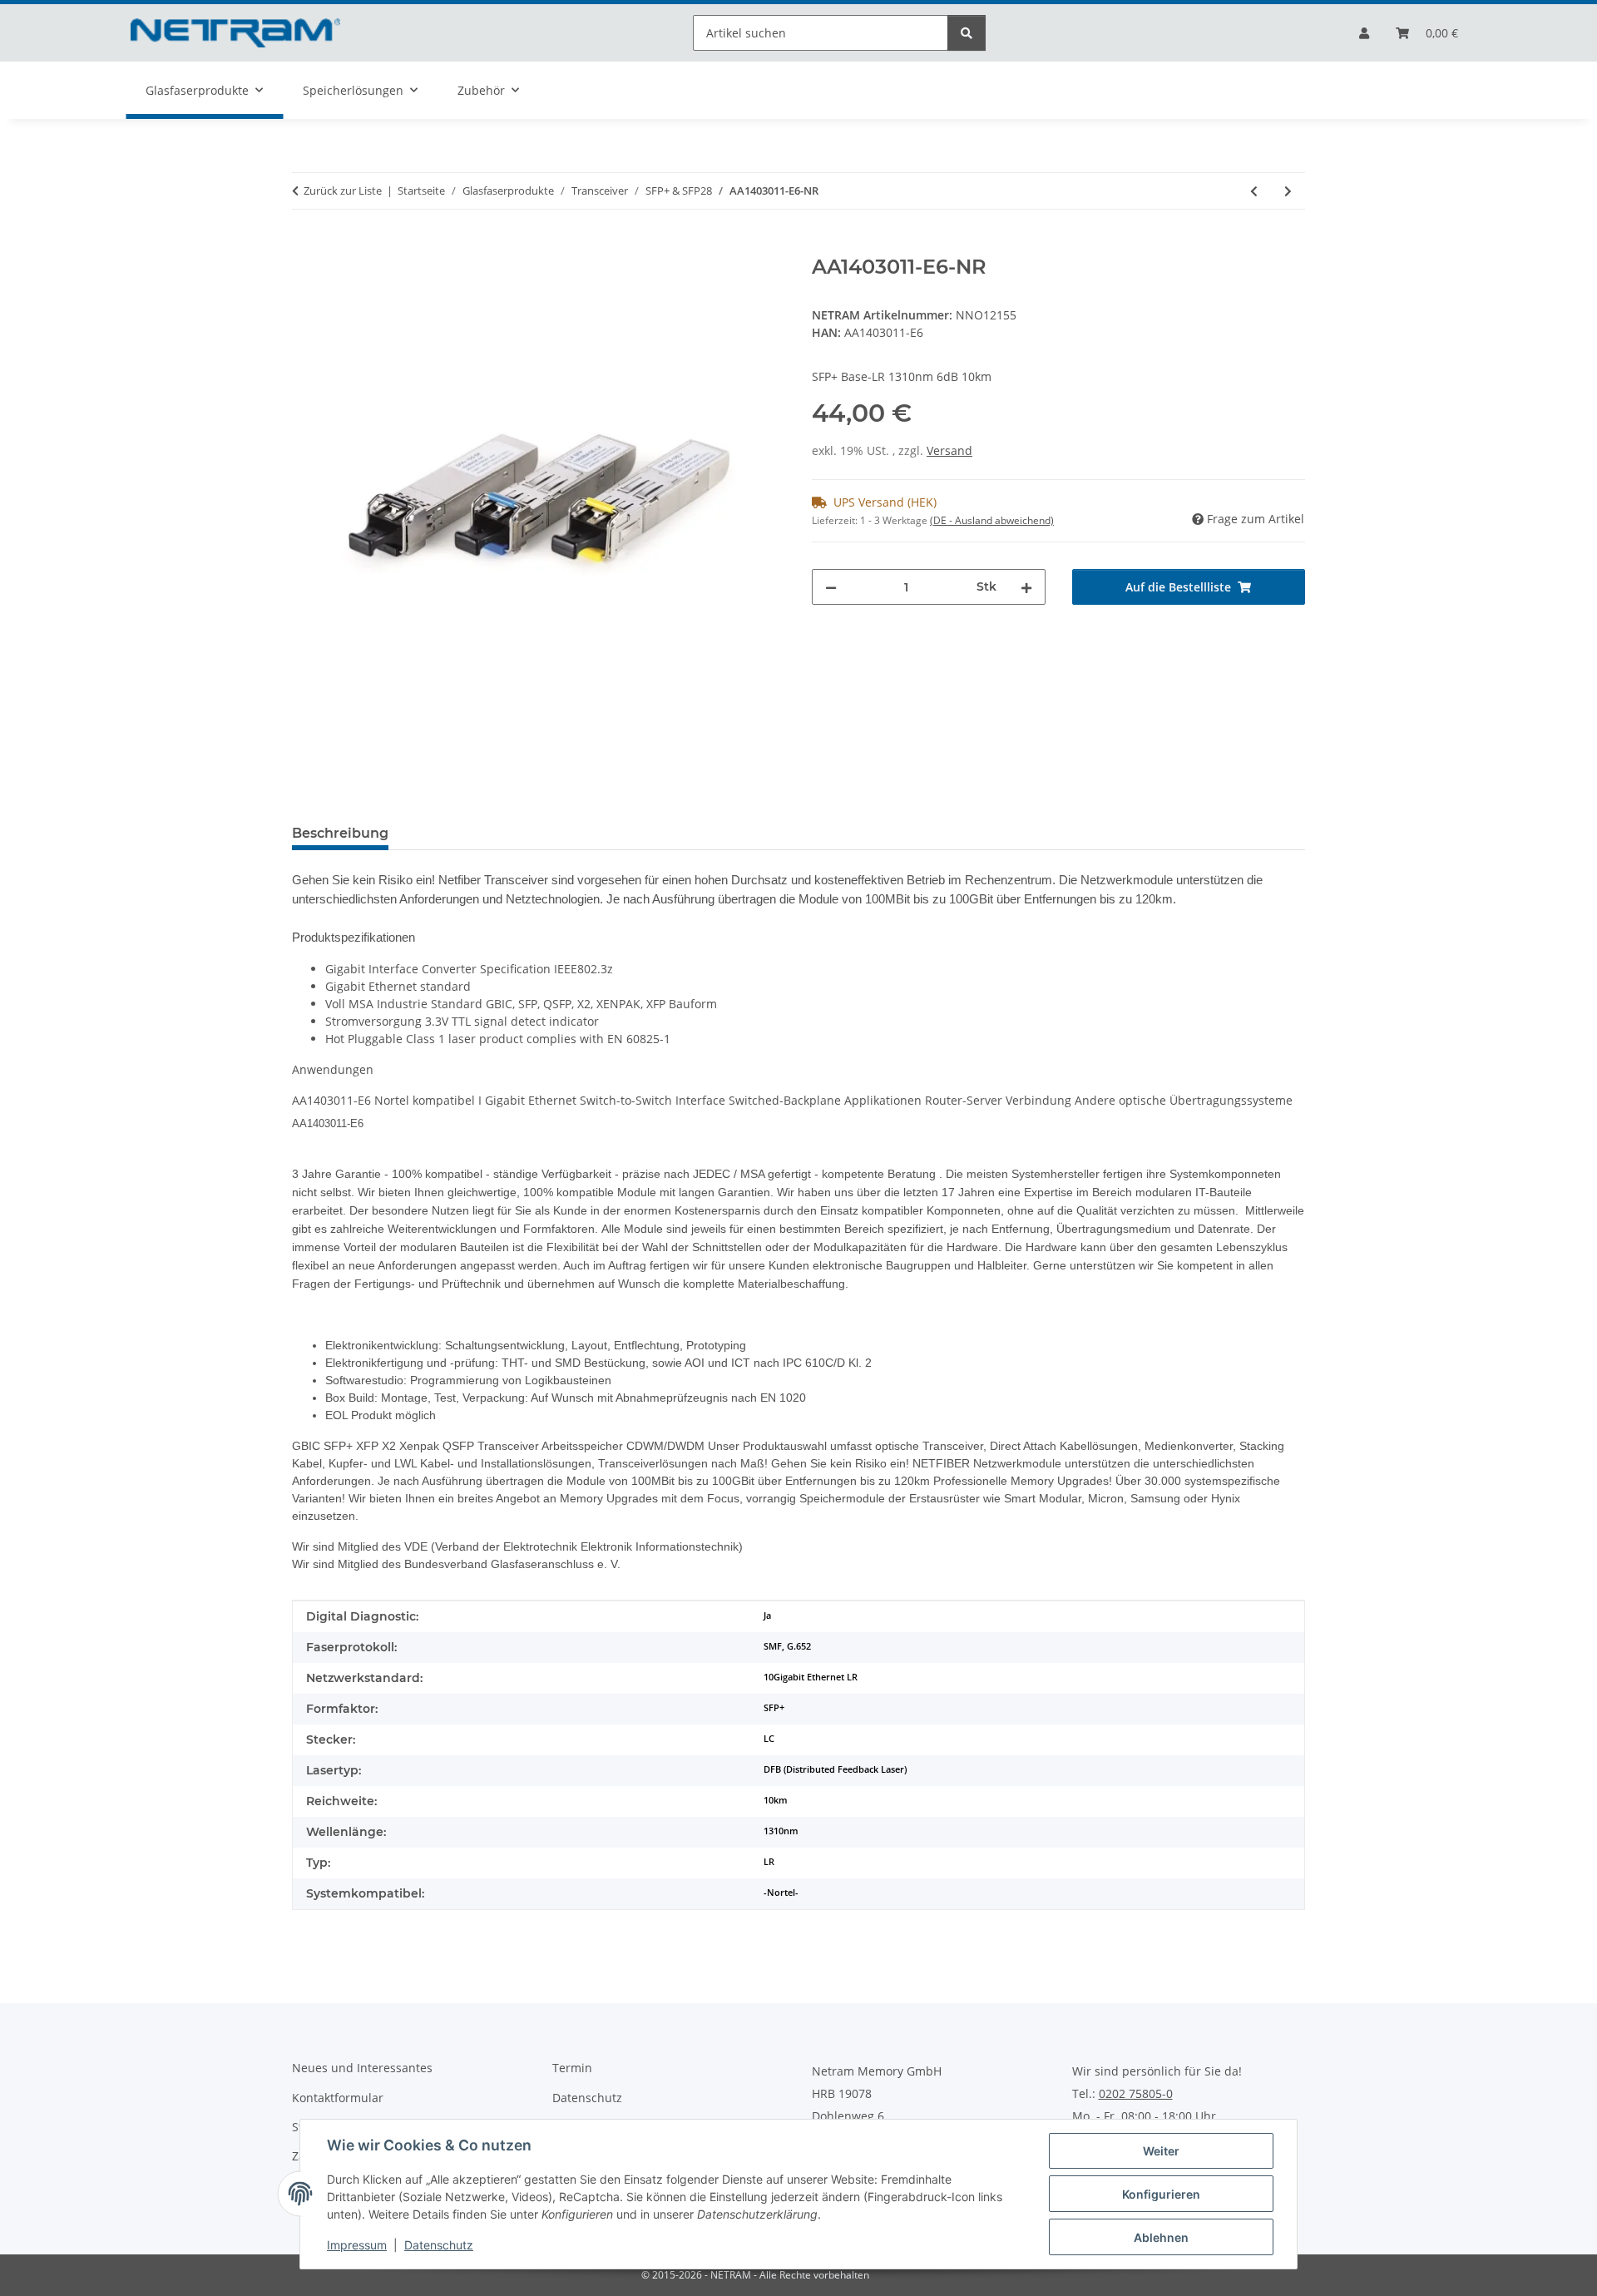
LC (769, 1739)
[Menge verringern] (831, 587)
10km (776, 1800)
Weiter (1161, 2151)
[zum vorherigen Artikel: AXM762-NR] (1254, 191)
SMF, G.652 (787, 1646)
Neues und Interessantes (362, 2068)
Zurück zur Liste (343, 191)
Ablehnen (1161, 2237)
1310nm (781, 1831)
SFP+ (774, 1708)
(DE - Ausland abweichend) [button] (992, 520)
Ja (767, 1616)
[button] (1364, 33)
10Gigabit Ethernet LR (811, 1677)
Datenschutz (439, 2245)
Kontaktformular (338, 2098)
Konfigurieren (1161, 2194)
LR (769, 1862)
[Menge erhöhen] (1026, 587)
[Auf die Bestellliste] (305, 246)
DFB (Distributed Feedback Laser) (835, 1769)
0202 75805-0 (1136, 2094)
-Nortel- (781, 1893)
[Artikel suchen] (967, 33)
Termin (572, 2068)
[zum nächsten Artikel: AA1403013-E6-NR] (1288, 191)
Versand (949, 450)
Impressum (357, 2245)
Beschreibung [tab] (340, 833)
